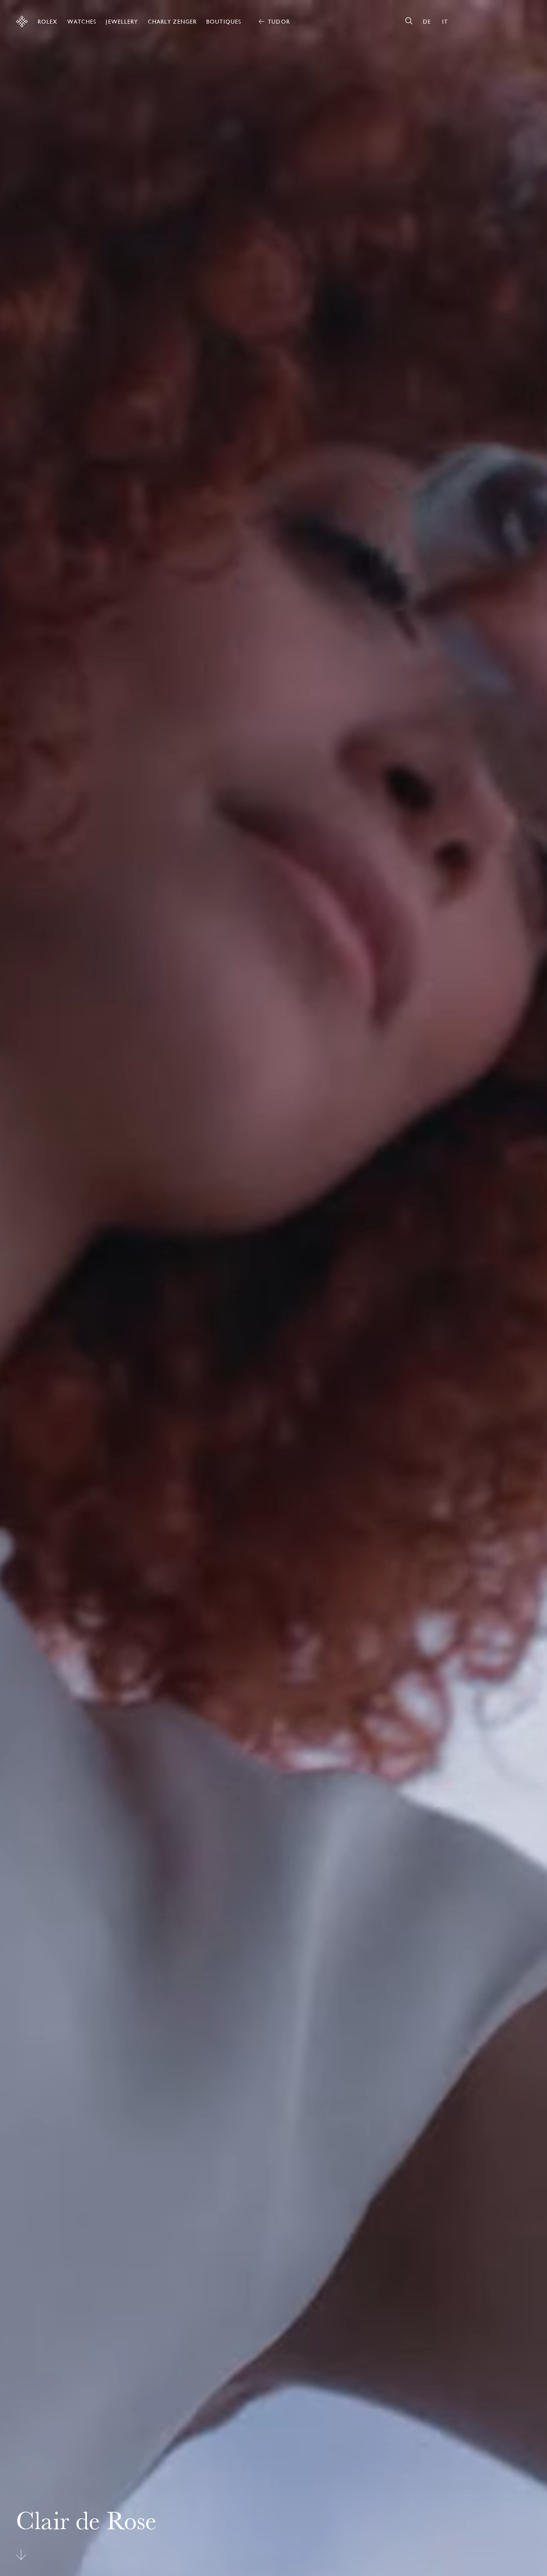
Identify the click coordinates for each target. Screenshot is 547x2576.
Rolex (48, 22)
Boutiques (224, 22)
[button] (465, 1288)
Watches (82, 22)
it (445, 22)
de (427, 22)
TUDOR (279, 22)
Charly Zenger (172, 22)
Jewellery (122, 22)
